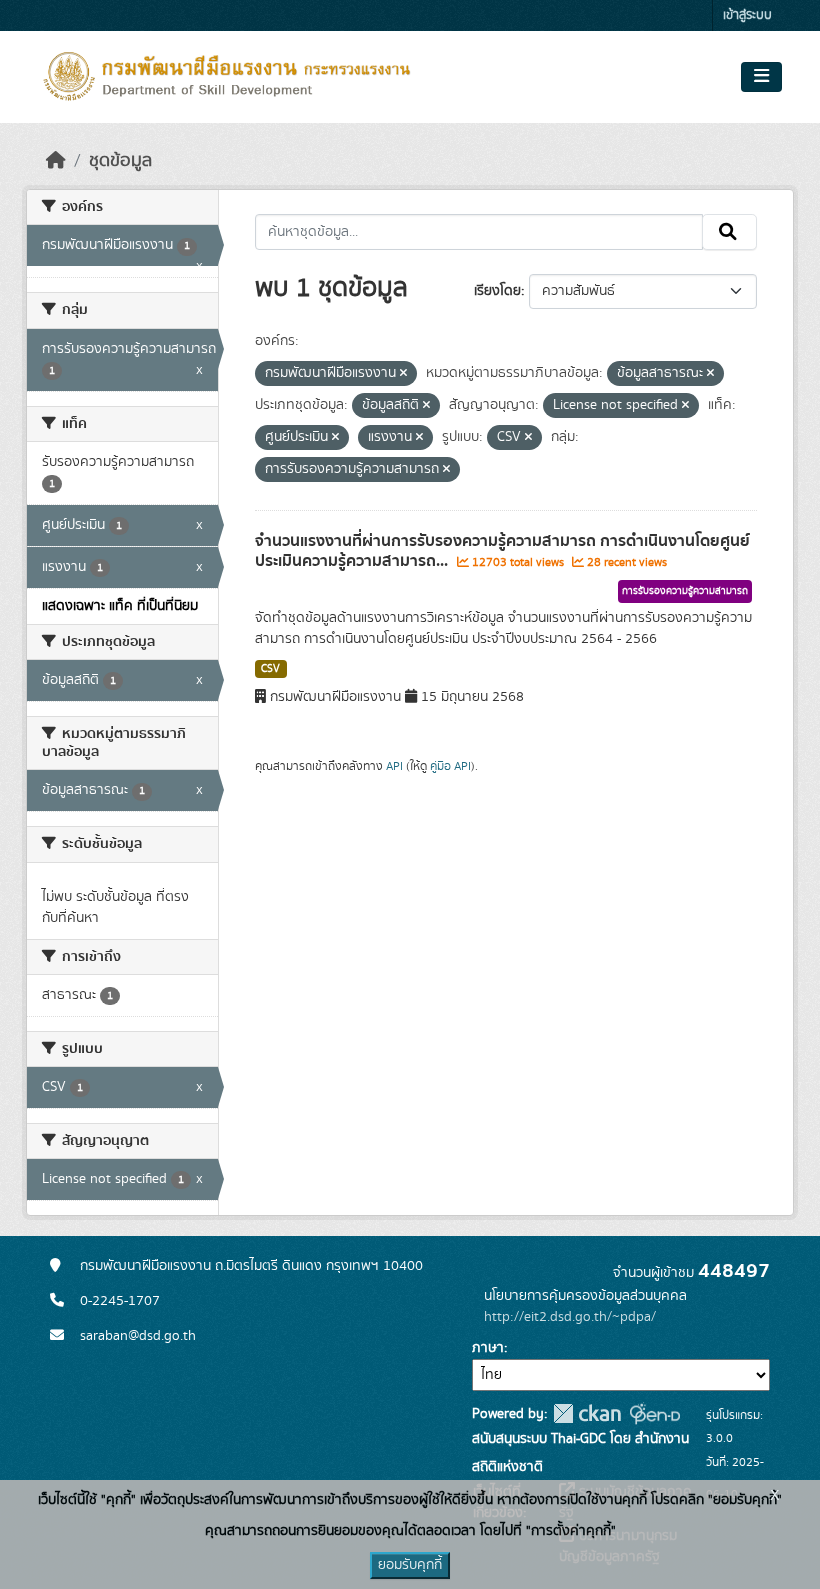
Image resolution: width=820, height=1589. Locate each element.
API (394, 766)
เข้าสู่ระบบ (747, 15)
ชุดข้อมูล (120, 161)
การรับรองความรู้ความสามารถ (685, 591)
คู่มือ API (450, 766)
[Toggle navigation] (761, 77)
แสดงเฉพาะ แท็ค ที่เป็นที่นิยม (120, 606)
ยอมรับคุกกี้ (410, 1565)
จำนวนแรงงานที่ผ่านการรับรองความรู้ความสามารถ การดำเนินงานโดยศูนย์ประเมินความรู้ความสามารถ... (502, 551)
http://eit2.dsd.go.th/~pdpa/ (570, 1317)
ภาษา (488, 1348)
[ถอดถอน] (403, 374)
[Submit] (729, 232)
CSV (270, 669)
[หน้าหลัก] (56, 161)
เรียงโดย (497, 291)
